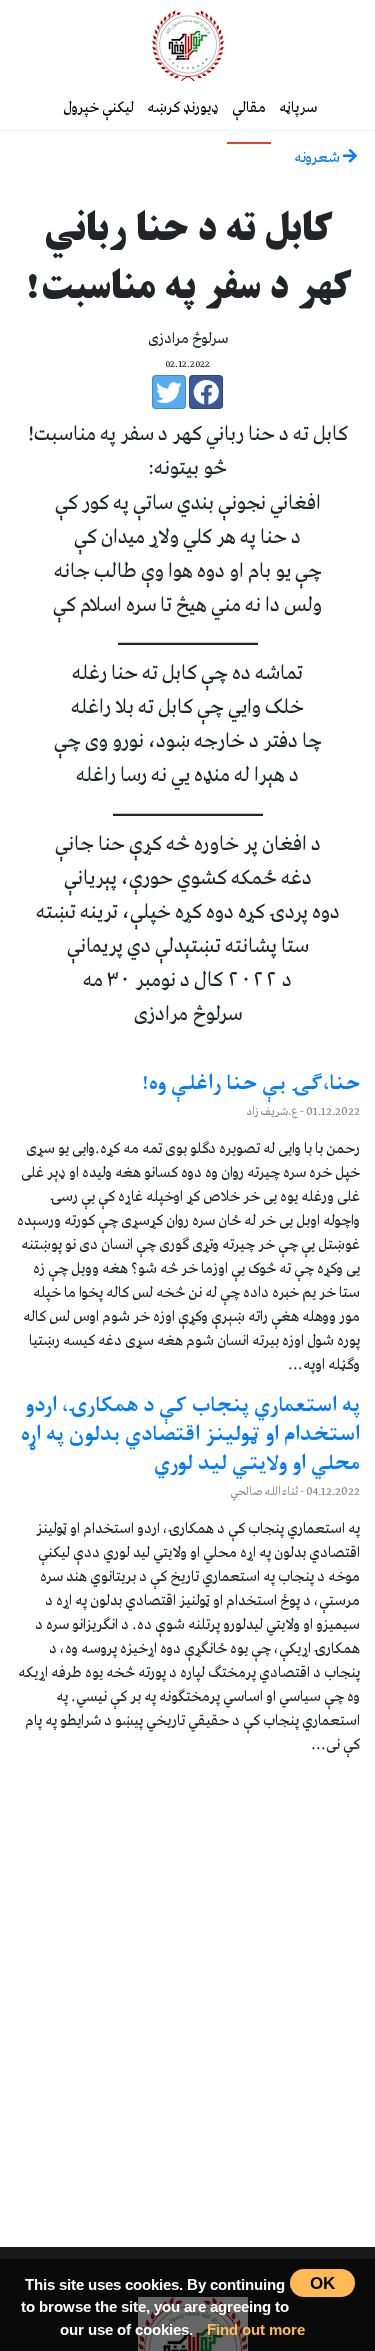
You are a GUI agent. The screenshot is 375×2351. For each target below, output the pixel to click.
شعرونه (318, 158)
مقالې (249, 108)
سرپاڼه (298, 108)
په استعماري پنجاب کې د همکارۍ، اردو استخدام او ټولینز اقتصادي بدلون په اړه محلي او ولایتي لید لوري (190, 1436)
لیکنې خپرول (98, 108)
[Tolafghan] (188, 44)
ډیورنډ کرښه (183, 108)
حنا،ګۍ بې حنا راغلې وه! (251, 1085)
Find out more (256, 2329)
